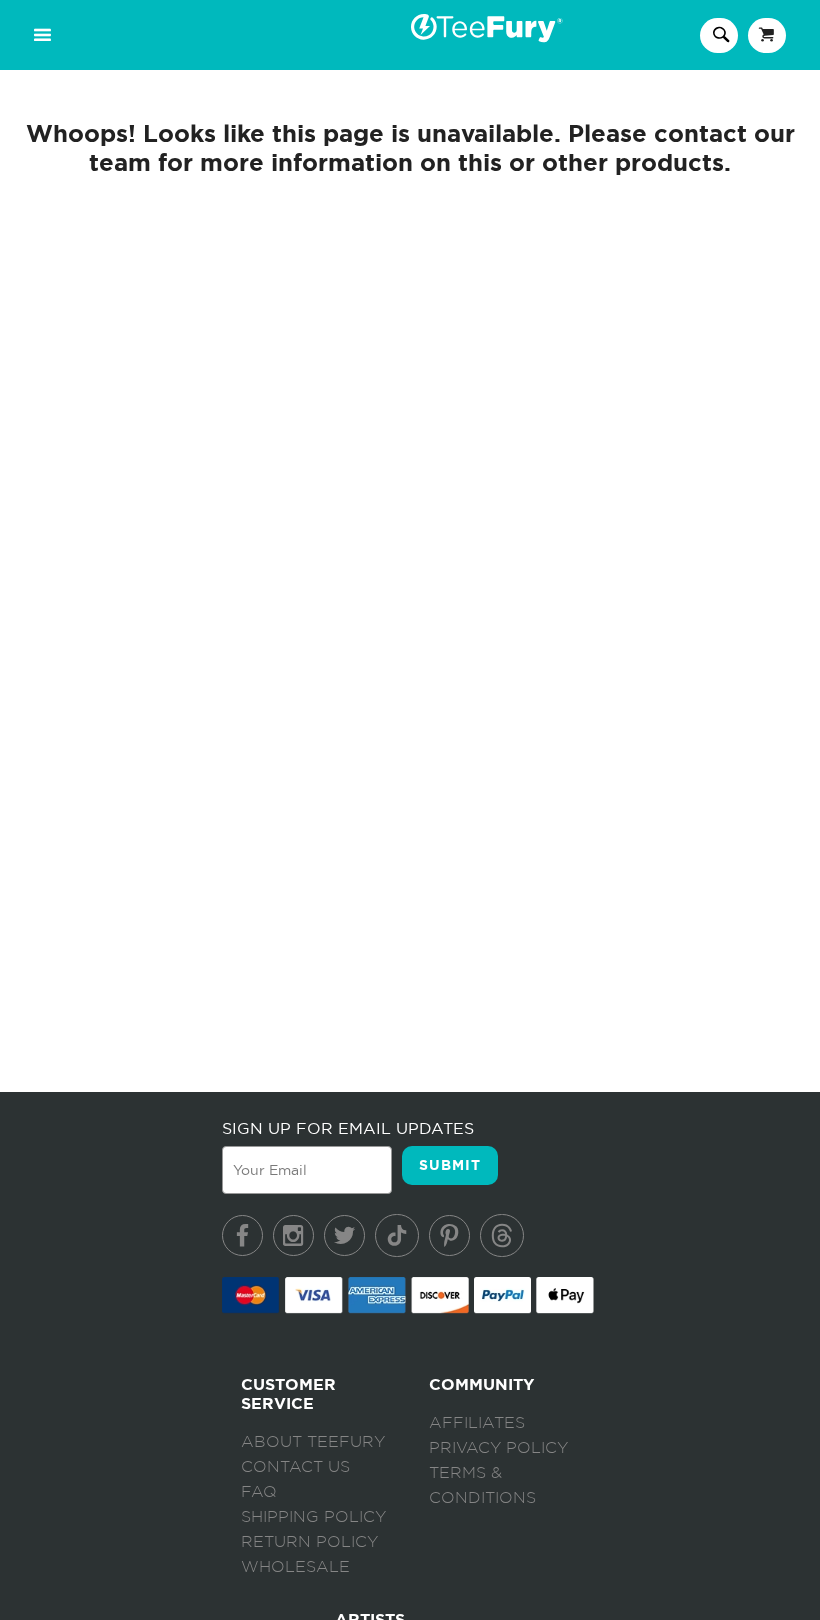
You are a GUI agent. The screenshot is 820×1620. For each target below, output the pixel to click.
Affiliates (477, 1423)
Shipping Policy (313, 1517)
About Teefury (313, 1442)
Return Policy (309, 1542)
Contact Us (295, 1467)
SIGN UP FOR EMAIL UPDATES (348, 1128)
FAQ (259, 1492)
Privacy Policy (498, 1448)
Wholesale (295, 1567)
